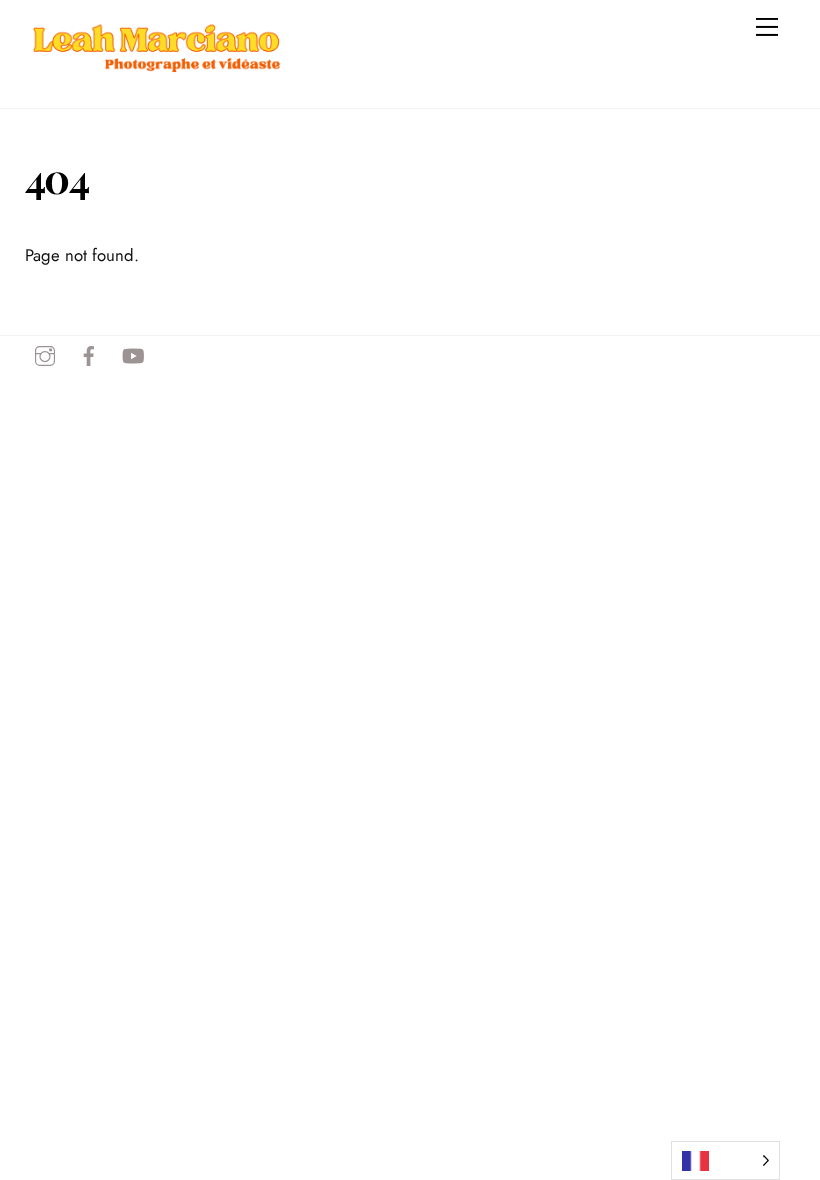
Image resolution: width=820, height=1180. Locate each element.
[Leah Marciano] (155, 85)
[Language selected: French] (725, 1160)
